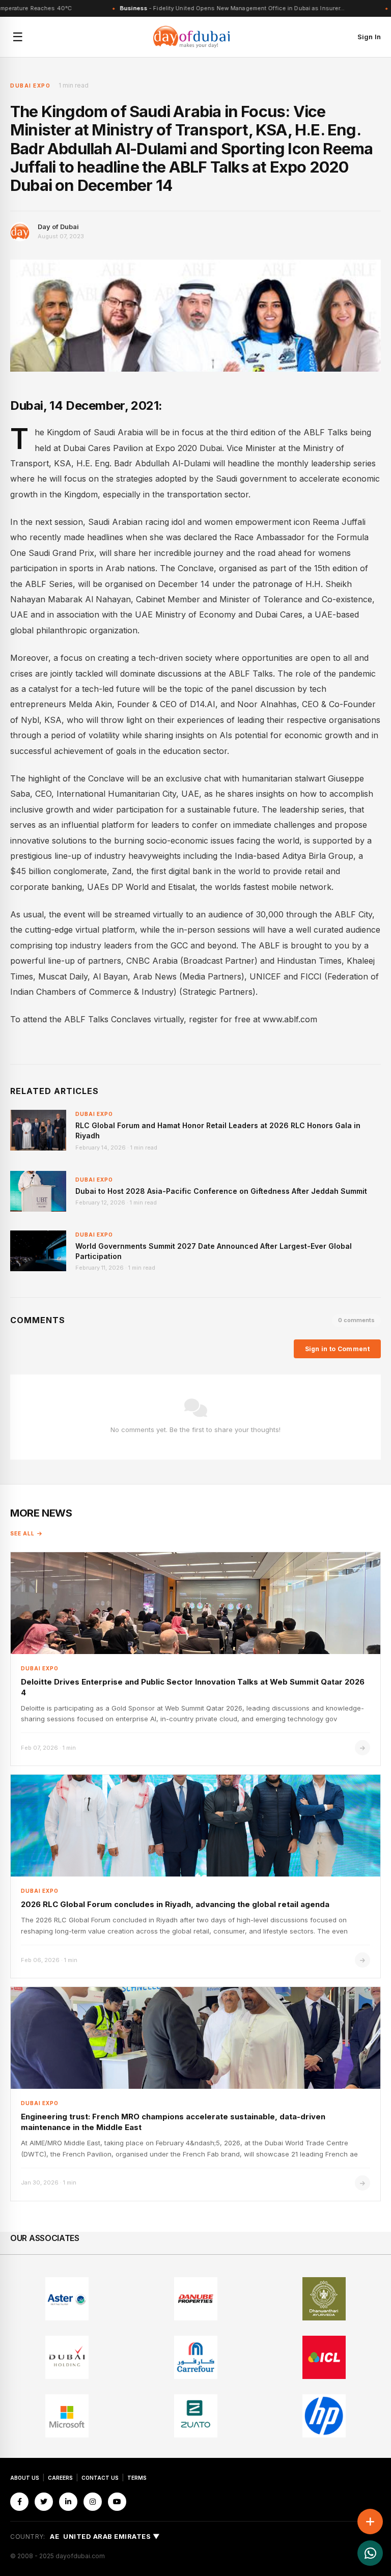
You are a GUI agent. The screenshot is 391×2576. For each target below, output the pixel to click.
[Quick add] (370, 2522)
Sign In (369, 37)
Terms (137, 2478)
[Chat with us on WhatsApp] (370, 2553)
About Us (25, 2478)
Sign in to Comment (337, 1349)
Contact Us (100, 2478)
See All (22, 1533)
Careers (60, 2478)
